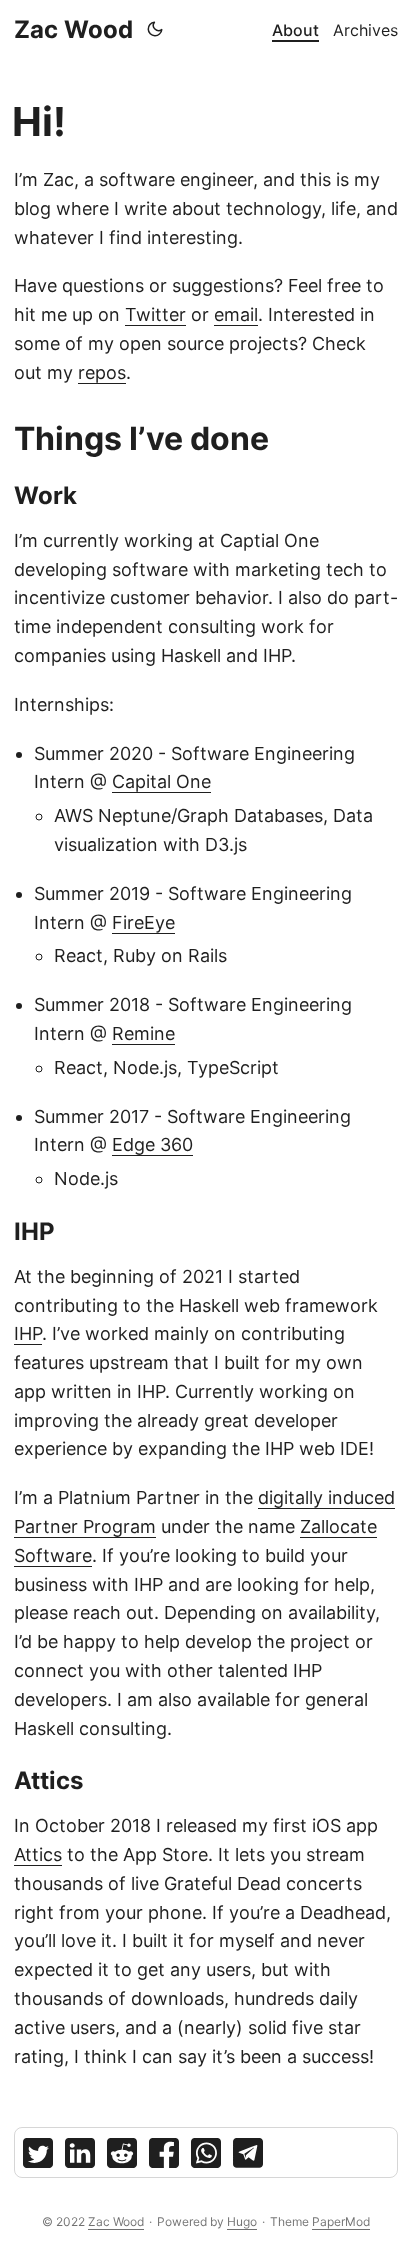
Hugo (242, 2221)
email (236, 314)
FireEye (143, 922)
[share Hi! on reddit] (122, 2157)
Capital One (161, 781)
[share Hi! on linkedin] (80, 2157)
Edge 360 (152, 1144)
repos (102, 372)
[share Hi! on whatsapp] (206, 2157)
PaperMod (341, 2221)
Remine (143, 1033)
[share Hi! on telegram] (248, 2157)
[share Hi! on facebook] (164, 2157)
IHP (28, 1333)
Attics (38, 1854)
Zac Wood (73, 29)
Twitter (155, 314)
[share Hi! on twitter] (38, 2157)
